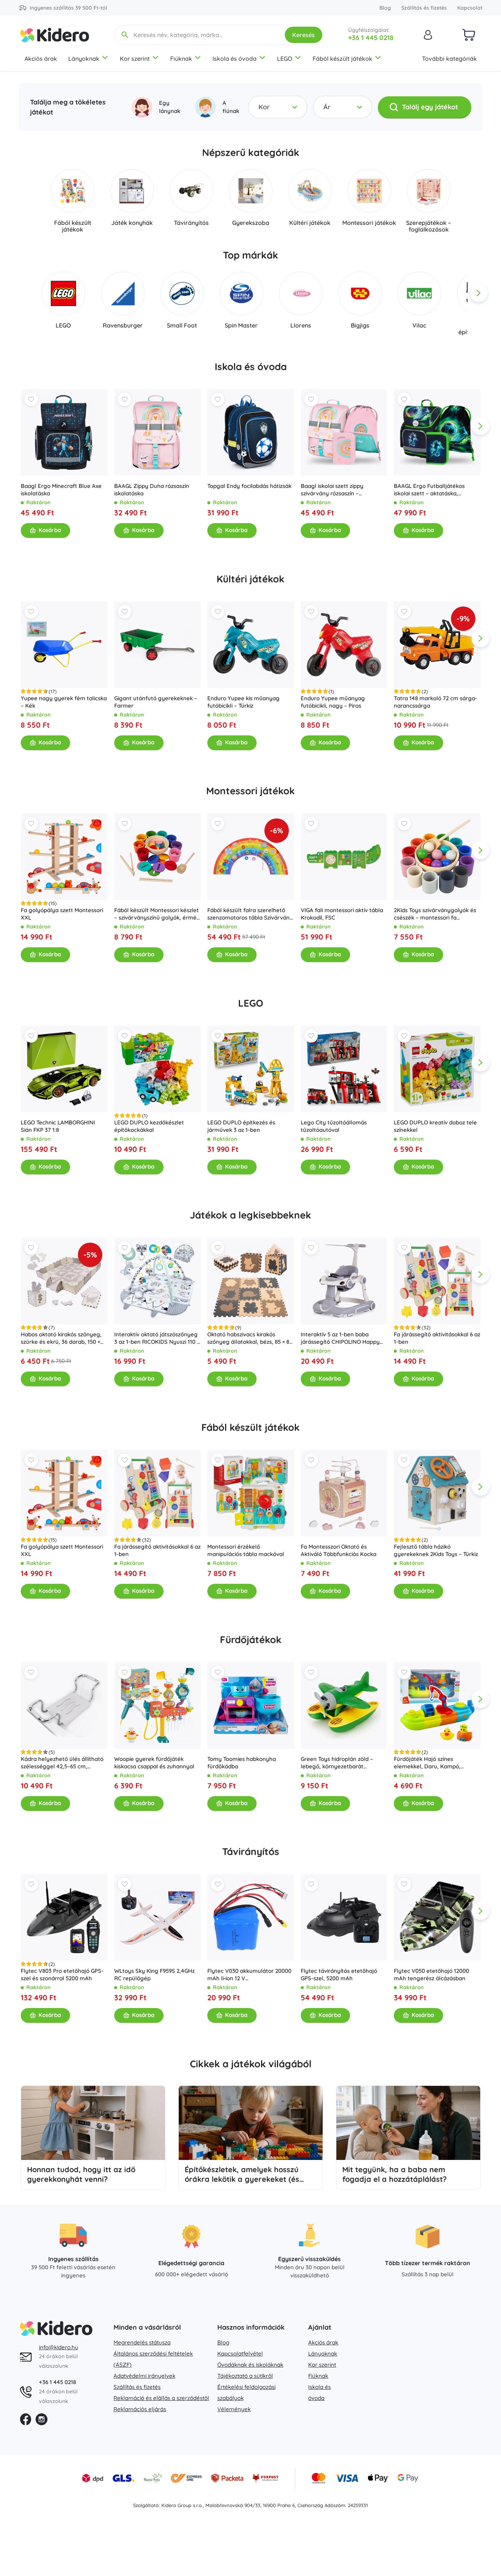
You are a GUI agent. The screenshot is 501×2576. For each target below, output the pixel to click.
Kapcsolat (470, 8)
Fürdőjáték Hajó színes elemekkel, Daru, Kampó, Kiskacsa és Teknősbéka (427, 1762)
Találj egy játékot (430, 107)
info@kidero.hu (59, 2347)
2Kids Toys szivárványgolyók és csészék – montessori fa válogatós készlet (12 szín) (435, 914)
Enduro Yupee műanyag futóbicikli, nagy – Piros (332, 702)
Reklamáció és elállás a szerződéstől (161, 2398)
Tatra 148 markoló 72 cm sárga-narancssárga (436, 702)
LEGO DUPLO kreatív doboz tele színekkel (435, 1126)
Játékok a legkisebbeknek (251, 1215)
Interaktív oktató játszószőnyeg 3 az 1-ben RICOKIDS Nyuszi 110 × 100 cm (156, 1338)
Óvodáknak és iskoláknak (250, 2365)
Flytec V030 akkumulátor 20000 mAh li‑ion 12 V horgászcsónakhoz (249, 1975)
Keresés (304, 35)
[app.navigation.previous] (23, 293)
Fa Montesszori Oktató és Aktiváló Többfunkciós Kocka (338, 1550)
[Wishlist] (31, 399)
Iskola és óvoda (235, 59)
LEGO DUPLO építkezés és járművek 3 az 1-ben (241, 1126)
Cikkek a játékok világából (251, 2064)
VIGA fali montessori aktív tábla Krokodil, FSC (342, 914)
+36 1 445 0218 (371, 38)
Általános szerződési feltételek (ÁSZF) (153, 2359)
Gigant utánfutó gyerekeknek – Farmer (155, 702)
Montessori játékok (251, 791)
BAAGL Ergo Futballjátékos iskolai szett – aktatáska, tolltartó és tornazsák (429, 490)
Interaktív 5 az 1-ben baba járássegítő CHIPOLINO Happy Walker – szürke (340, 1338)
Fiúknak (181, 59)
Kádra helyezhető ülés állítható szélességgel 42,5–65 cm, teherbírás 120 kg (62, 1762)
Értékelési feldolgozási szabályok (246, 2392)
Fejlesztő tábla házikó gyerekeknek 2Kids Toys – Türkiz (436, 1550)
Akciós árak (41, 59)
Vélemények (234, 2409)
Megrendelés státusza (142, 2342)
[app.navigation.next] (479, 293)
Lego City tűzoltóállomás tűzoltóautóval (333, 1126)
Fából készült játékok (342, 59)
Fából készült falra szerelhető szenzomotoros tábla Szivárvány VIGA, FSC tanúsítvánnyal (250, 914)
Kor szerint (135, 59)
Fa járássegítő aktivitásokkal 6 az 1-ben (437, 1338)
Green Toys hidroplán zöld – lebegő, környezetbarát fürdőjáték (337, 1762)
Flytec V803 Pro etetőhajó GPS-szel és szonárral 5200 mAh (62, 1975)
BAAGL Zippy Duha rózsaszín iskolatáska (151, 490)
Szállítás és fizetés (424, 8)
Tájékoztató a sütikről (245, 2376)
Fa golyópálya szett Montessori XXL (62, 914)
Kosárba (50, 530)
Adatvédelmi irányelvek (144, 2376)
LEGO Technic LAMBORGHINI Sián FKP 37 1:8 (58, 1126)
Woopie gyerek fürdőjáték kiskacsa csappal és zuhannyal (154, 1762)
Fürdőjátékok (251, 1640)
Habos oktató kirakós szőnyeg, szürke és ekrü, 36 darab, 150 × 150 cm (61, 1338)
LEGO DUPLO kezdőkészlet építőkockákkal (149, 1126)
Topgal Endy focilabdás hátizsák (249, 486)
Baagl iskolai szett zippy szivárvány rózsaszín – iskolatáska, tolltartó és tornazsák (332, 490)
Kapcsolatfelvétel (240, 2354)
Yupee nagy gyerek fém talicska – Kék (64, 702)
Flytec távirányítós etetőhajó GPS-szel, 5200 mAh (339, 1975)
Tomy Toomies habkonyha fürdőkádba (242, 1762)
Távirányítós (251, 1852)
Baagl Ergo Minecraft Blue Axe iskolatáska (61, 490)
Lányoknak (84, 59)
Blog (385, 8)
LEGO (285, 59)
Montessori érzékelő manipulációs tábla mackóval (246, 1550)
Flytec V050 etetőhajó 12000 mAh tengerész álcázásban (431, 1975)
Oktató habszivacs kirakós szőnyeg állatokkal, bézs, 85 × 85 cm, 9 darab (250, 1338)
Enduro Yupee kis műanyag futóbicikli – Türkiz (243, 702)
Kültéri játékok (251, 579)
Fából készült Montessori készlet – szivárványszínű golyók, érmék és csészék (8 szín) (156, 914)
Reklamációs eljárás (140, 2409)
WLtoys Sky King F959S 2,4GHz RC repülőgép (154, 1975)
